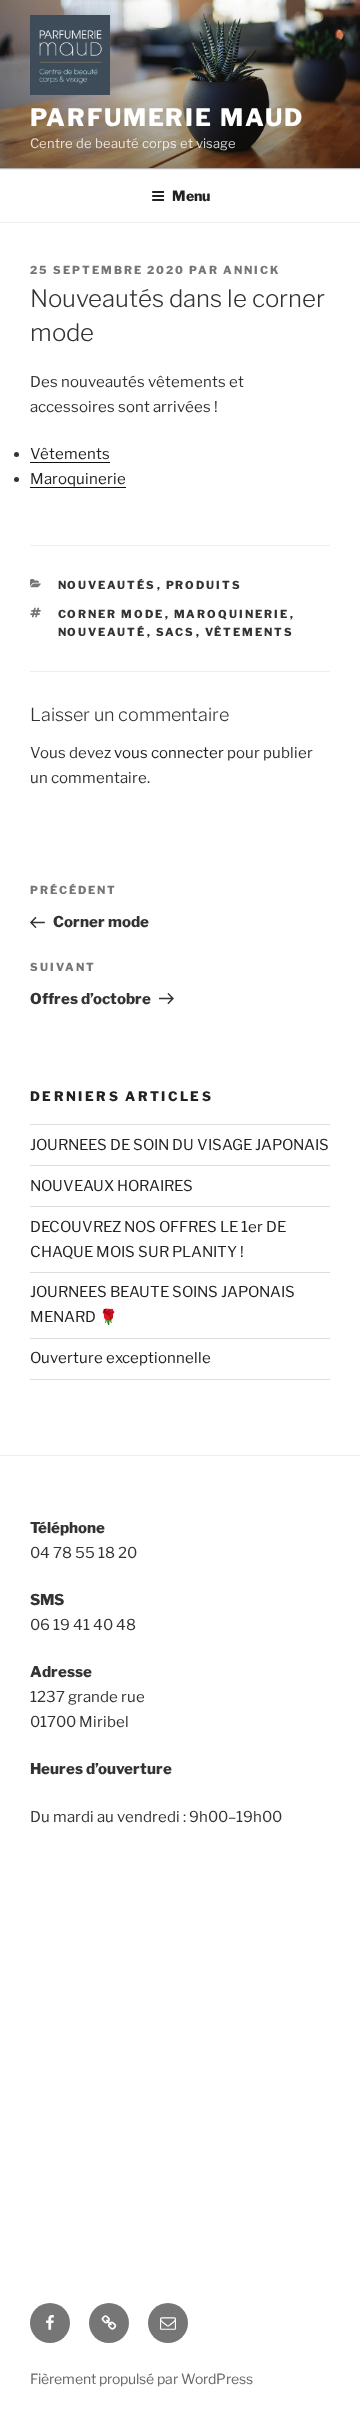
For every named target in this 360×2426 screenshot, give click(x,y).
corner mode (111, 614)
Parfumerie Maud (167, 117)
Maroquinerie (78, 479)
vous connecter (169, 753)
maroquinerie (232, 614)
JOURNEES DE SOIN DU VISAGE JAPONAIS (179, 1145)
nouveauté (102, 632)
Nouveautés (107, 585)
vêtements (250, 632)
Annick (251, 270)
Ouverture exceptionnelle (120, 1358)
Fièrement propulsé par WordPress (141, 2378)
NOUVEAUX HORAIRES (111, 1186)
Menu (191, 195)
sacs (176, 632)
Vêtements (70, 454)
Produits (204, 585)
